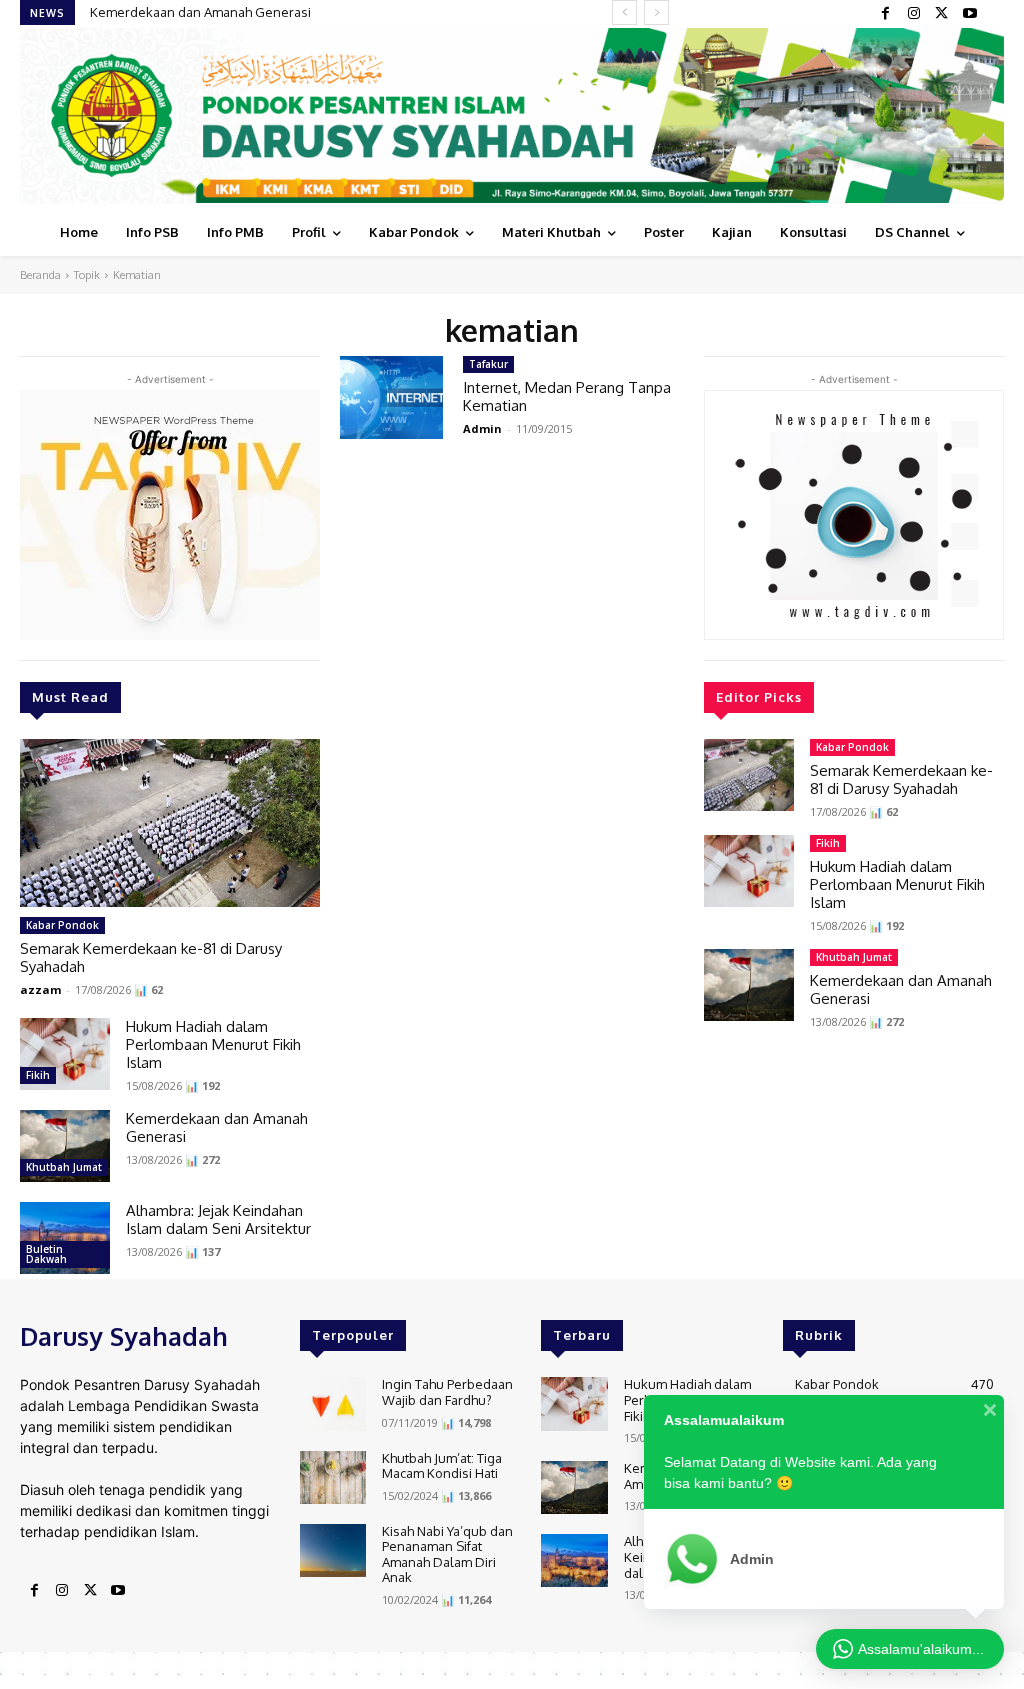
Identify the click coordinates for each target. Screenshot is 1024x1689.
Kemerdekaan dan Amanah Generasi (200, 12)
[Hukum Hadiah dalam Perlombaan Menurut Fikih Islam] (65, 1054)
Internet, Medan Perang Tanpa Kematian (567, 396)
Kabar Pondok (62, 925)
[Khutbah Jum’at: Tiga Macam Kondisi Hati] (333, 1477)
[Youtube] (970, 14)
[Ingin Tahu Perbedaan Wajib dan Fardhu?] (333, 1403)
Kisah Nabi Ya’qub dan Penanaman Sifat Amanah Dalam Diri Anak (447, 1554)
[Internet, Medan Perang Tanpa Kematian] (391, 397)
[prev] (624, 12)
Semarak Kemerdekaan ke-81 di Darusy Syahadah (151, 957)
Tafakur (488, 364)
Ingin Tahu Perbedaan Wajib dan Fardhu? (447, 1392)
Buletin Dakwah (46, 1254)
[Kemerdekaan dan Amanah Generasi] (65, 1146)
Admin (482, 428)
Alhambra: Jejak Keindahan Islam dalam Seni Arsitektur (218, 1219)
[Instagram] (914, 14)
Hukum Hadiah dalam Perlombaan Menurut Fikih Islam (213, 1044)
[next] (656, 12)
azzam (40, 989)
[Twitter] (942, 14)
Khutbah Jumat (64, 1167)
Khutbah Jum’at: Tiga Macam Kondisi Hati (442, 1466)
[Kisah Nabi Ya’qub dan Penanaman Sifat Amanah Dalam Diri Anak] (333, 1550)
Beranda (40, 275)
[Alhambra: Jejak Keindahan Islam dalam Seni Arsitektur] (65, 1238)
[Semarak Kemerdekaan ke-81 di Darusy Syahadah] (170, 823)
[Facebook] (886, 14)
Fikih (38, 1075)
